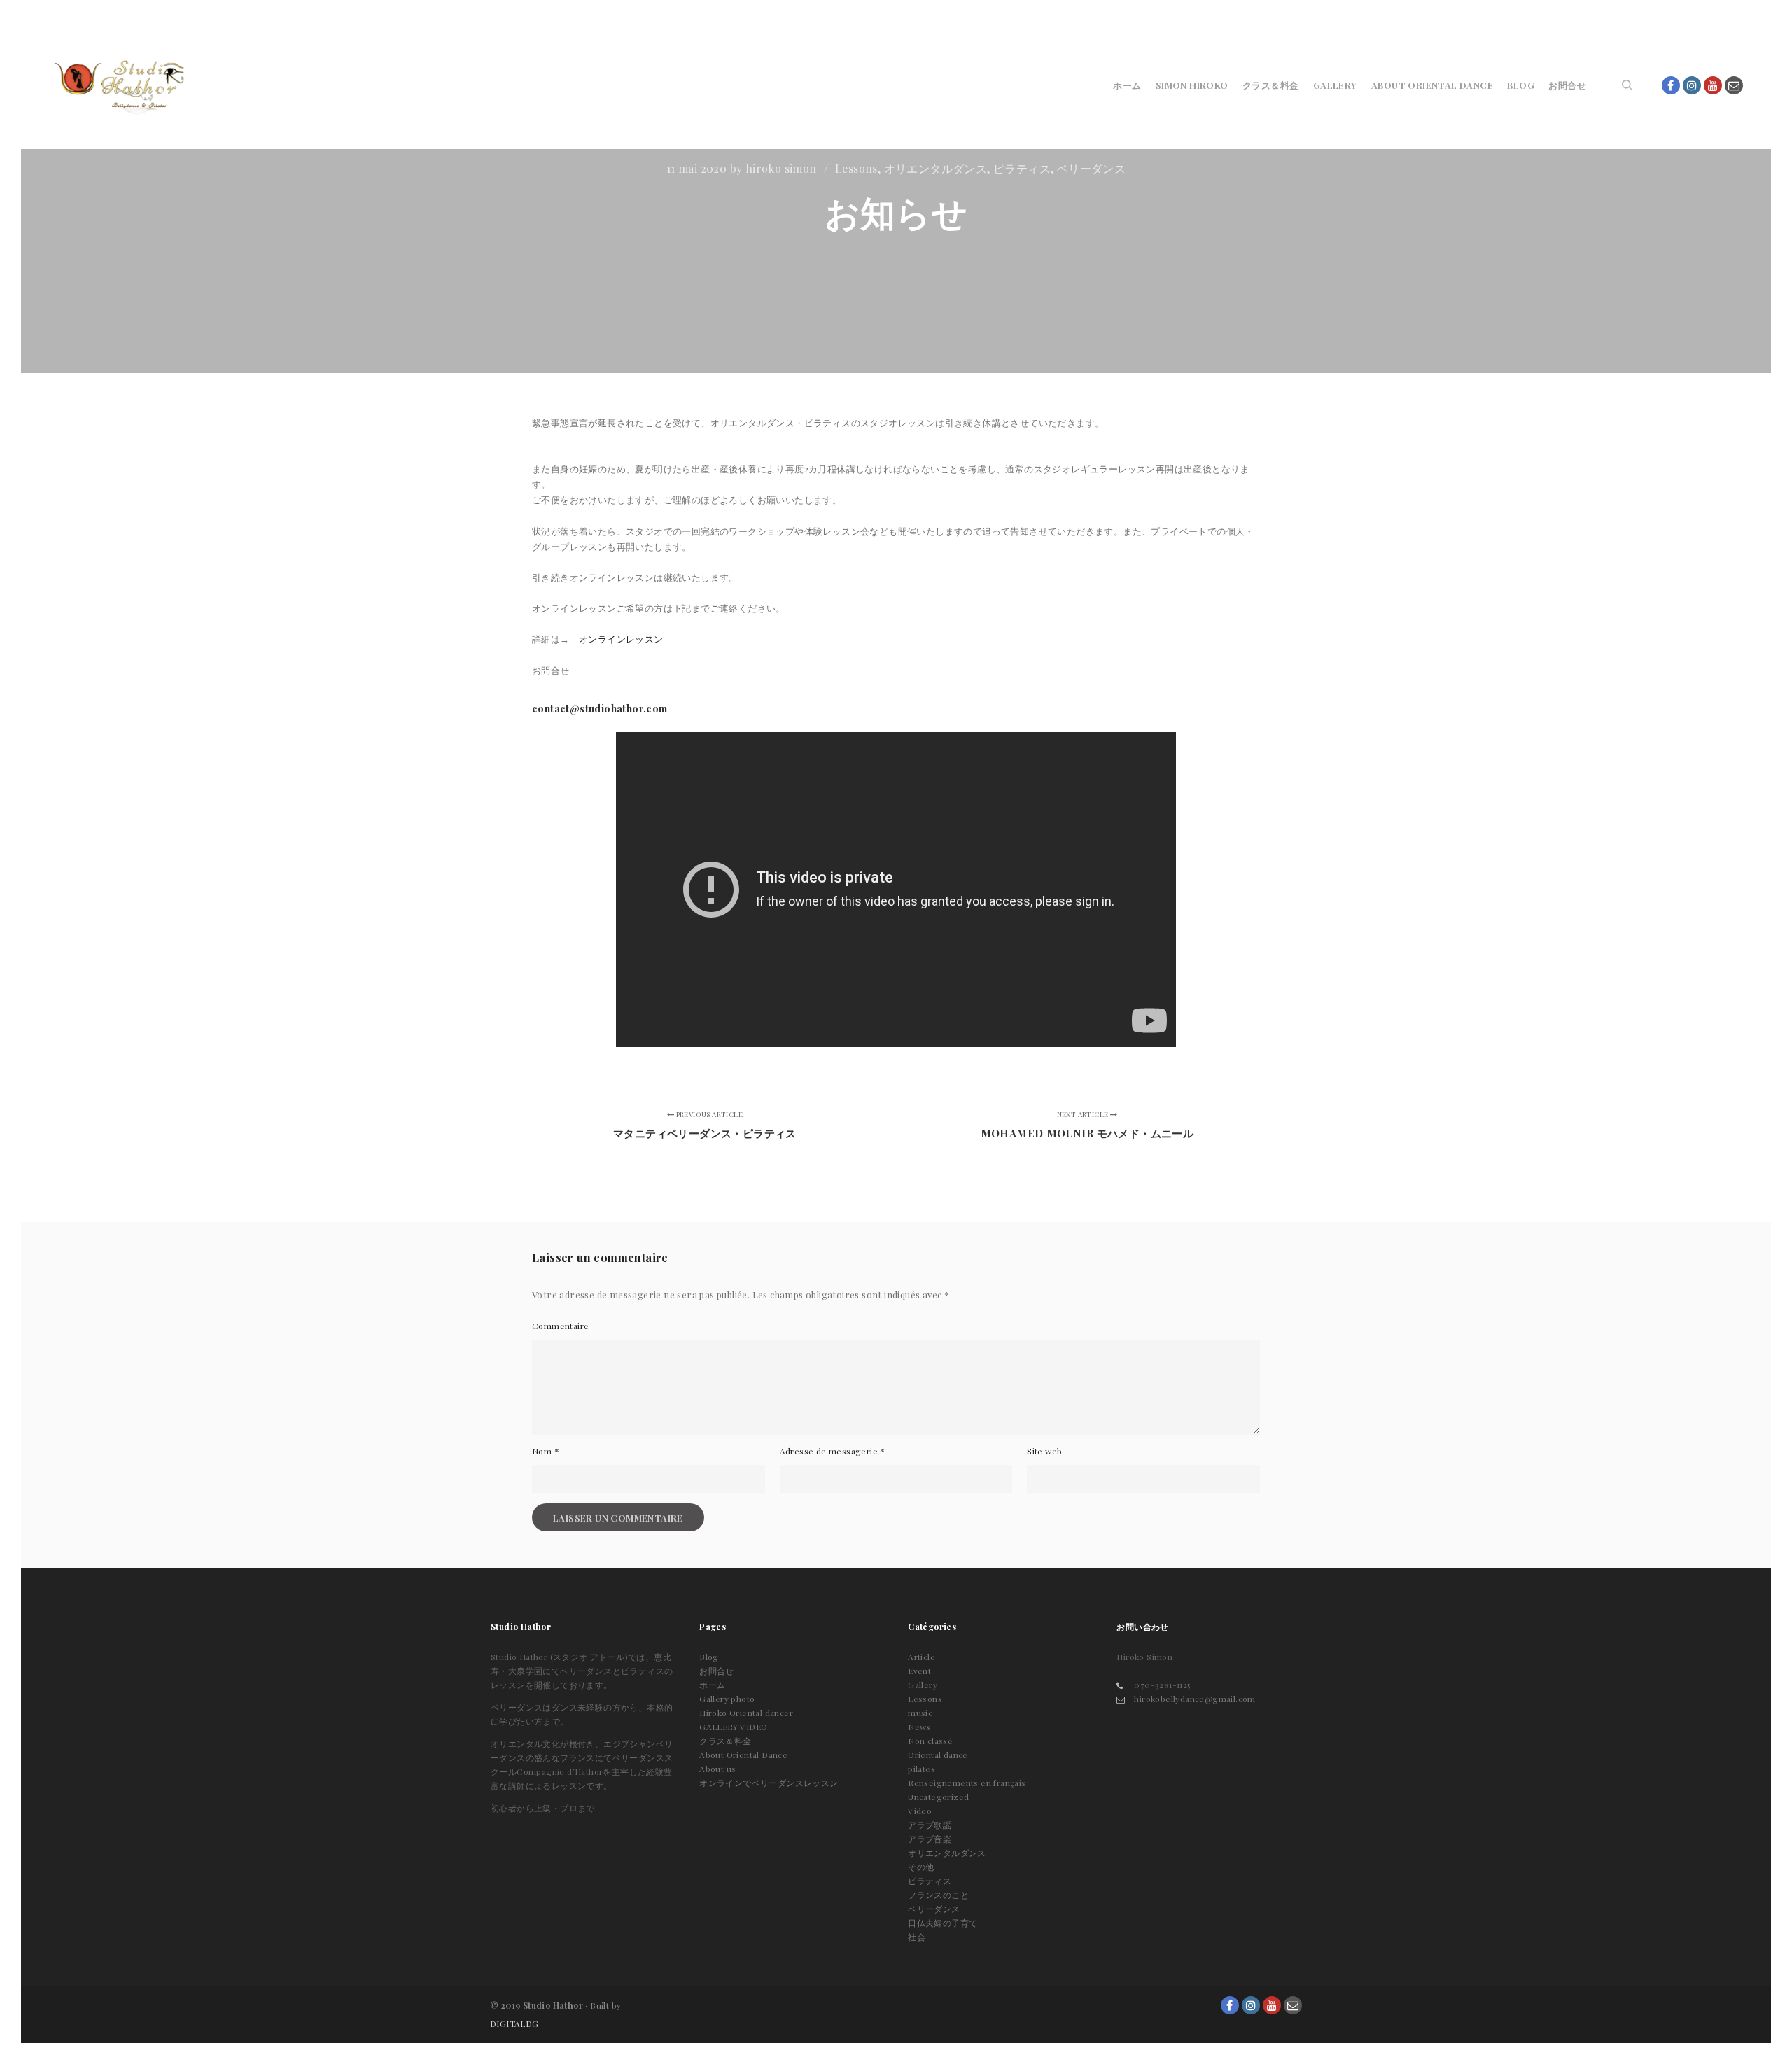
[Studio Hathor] (119, 85)
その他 (921, 1867)
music (920, 1713)
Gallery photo (727, 1699)
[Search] (1627, 85)
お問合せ (717, 1671)
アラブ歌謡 (930, 1825)
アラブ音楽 (930, 1839)
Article (922, 1657)
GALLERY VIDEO (733, 1727)
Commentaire (560, 1326)
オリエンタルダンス (936, 168)
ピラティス (1022, 168)
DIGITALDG (514, 2023)
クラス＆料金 (725, 1741)
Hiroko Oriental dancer (746, 1713)
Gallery (923, 1685)
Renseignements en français (967, 1783)
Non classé (930, 1741)
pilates (922, 1769)
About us (717, 1769)
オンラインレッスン (621, 639)
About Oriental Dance (743, 1755)
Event (919, 1671)
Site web (1044, 1451)
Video (920, 1811)
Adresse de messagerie (833, 1451)
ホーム (712, 1685)
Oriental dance (938, 1755)
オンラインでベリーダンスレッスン (769, 1783)
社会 (917, 1937)
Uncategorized (938, 1797)
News (919, 1727)
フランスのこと (938, 1895)
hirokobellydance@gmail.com (1195, 1699)
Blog (709, 1657)
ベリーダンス (1091, 168)
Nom (546, 1451)
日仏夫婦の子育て (943, 1923)
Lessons (856, 168)
